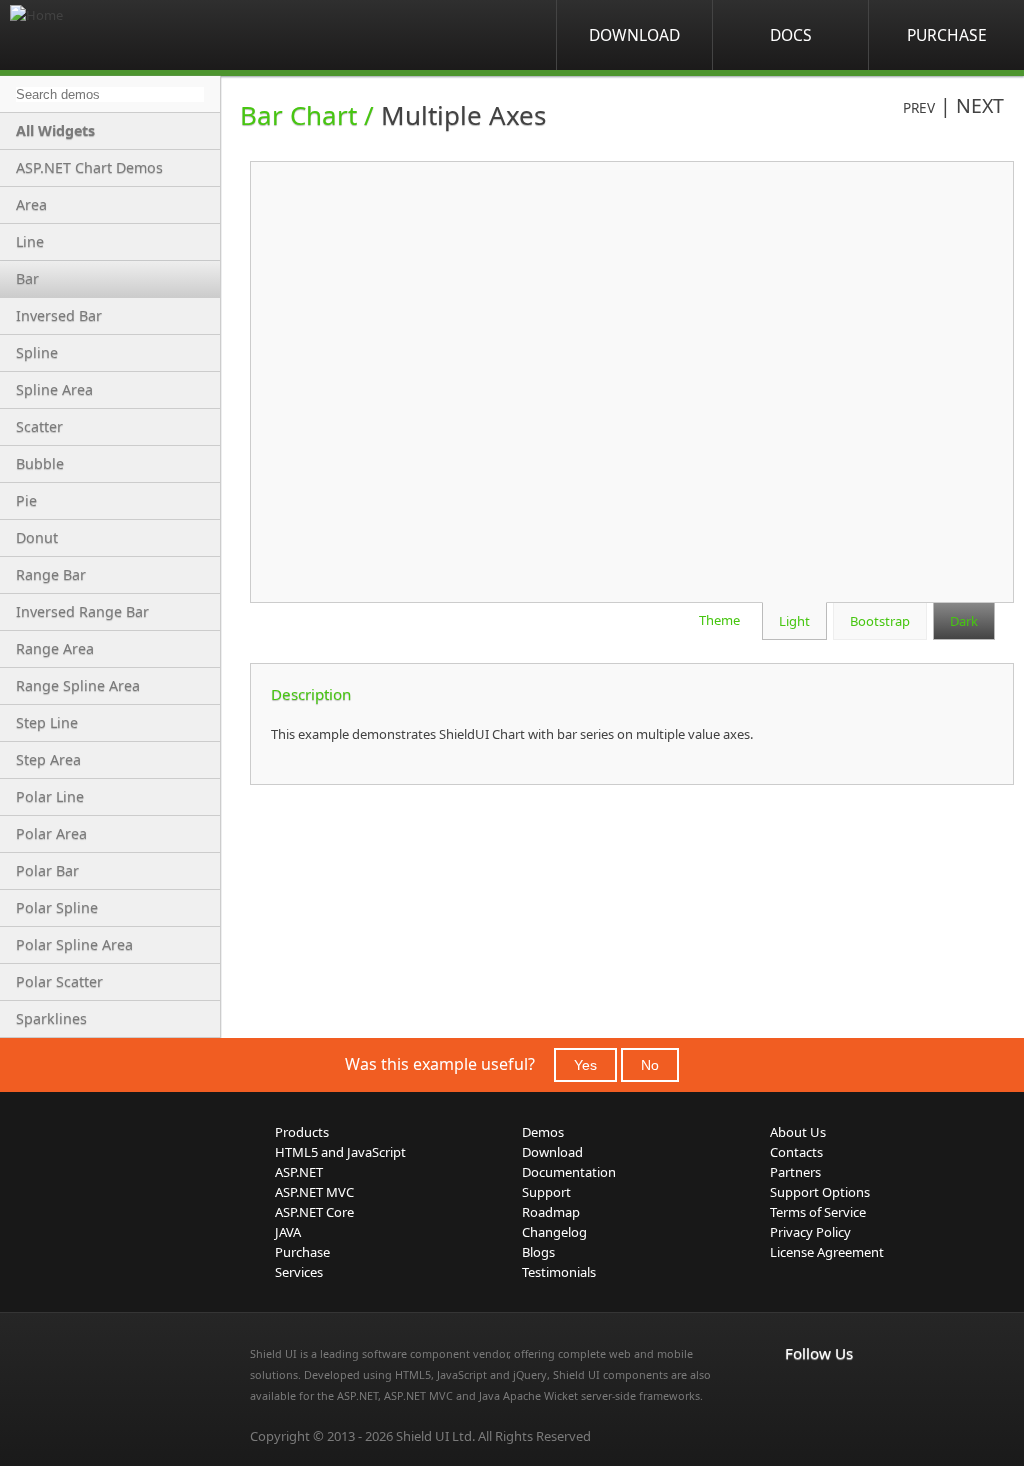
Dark (964, 621)
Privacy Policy (810, 1232)
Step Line (47, 722)
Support (546, 1192)
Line (30, 241)
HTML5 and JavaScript (340, 1152)
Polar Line (50, 796)
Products (302, 1132)
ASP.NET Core (314, 1212)
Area (31, 204)
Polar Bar (47, 870)
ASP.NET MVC (314, 1192)
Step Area (48, 759)
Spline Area (54, 389)
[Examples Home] (90, 35)
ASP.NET (299, 1172)
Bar (27, 278)
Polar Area (51, 833)
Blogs (538, 1252)
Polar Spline (57, 907)
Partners (795, 1172)
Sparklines (51, 1018)
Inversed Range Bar (82, 611)
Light (794, 621)
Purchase (947, 35)
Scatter (39, 426)
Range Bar (51, 574)
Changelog (554, 1232)
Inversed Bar (59, 315)
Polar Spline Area (74, 944)
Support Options (820, 1192)
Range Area (55, 648)
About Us (798, 1132)
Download (634, 35)
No (650, 1065)
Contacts (796, 1152)
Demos (543, 1132)
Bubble (40, 463)
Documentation (569, 1172)
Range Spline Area (78, 685)
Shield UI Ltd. (435, 1436)
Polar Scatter (59, 981)
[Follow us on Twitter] (885, 1395)
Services (299, 1272)
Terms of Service (818, 1212)
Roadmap (551, 1212)
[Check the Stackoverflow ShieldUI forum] (841, 1395)
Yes (585, 1065)
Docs (791, 35)
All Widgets (55, 130)
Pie (26, 500)
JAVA (288, 1232)
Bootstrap (880, 621)
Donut (37, 537)
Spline (37, 352)
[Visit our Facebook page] (797, 1395)
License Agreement (827, 1252)
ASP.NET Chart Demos (89, 167)
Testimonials (559, 1272)
